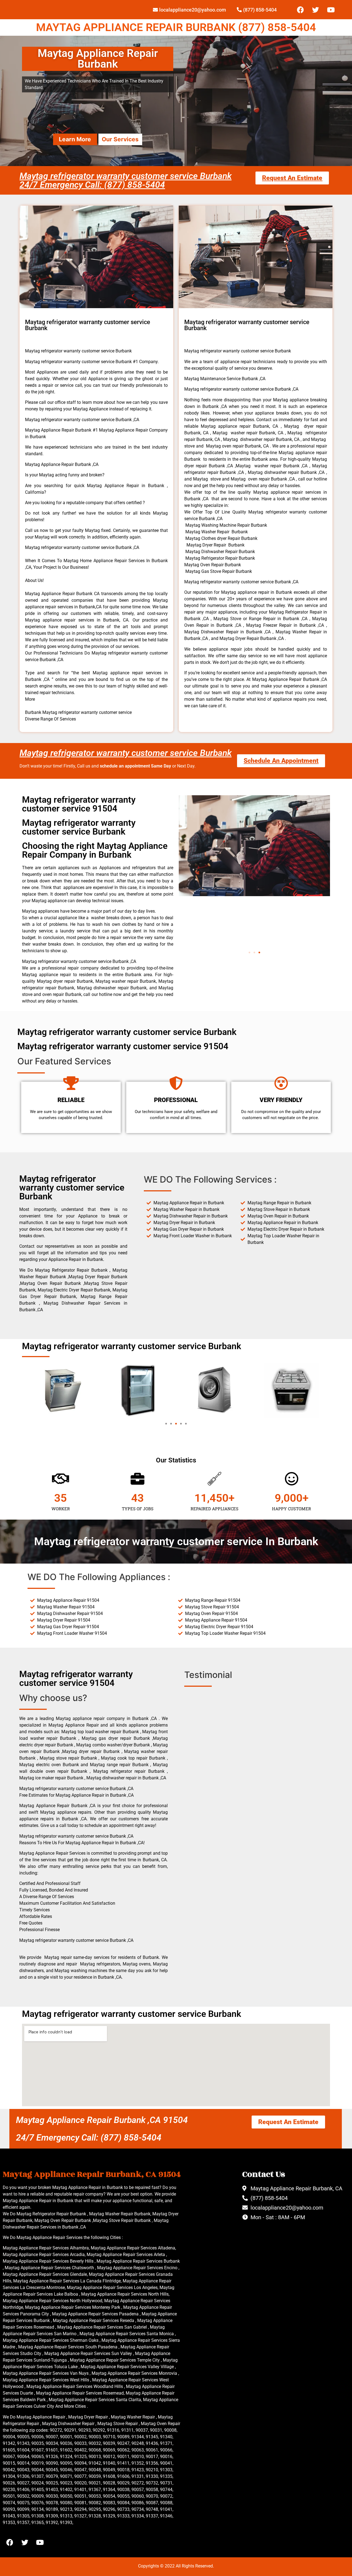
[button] (249, 952)
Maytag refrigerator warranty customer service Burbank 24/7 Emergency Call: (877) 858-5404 (126, 180)
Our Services (120, 139)
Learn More (75, 139)
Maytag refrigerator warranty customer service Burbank (126, 753)
